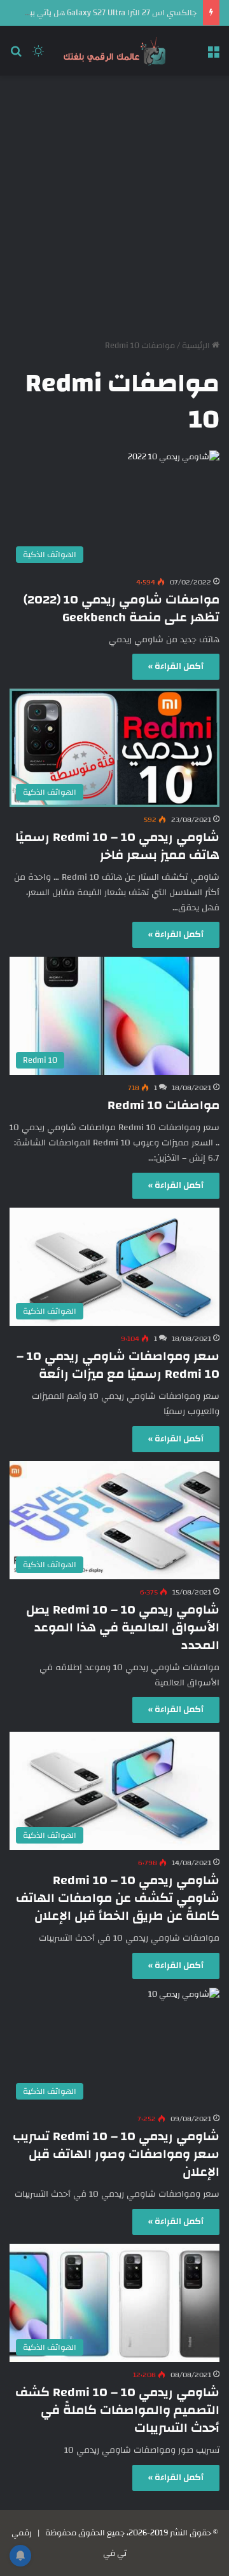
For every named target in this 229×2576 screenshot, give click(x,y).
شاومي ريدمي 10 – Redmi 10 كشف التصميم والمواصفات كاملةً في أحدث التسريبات (117, 2410)
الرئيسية (197, 346)
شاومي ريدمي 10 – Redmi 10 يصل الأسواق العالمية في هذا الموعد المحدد (123, 1627)
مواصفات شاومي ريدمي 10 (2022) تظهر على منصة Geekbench (121, 608)
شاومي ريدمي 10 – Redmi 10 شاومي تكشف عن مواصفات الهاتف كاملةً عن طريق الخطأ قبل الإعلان (118, 1898)
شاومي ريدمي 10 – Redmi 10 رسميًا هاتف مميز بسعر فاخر (117, 846)
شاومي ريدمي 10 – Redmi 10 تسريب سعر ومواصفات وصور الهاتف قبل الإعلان (116, 2154)
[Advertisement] (114, 203)
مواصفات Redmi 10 (163, 1105)
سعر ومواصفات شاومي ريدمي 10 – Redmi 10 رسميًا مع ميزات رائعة (118, 1365)
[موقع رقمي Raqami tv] (114, 51)
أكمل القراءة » (176, 666)
